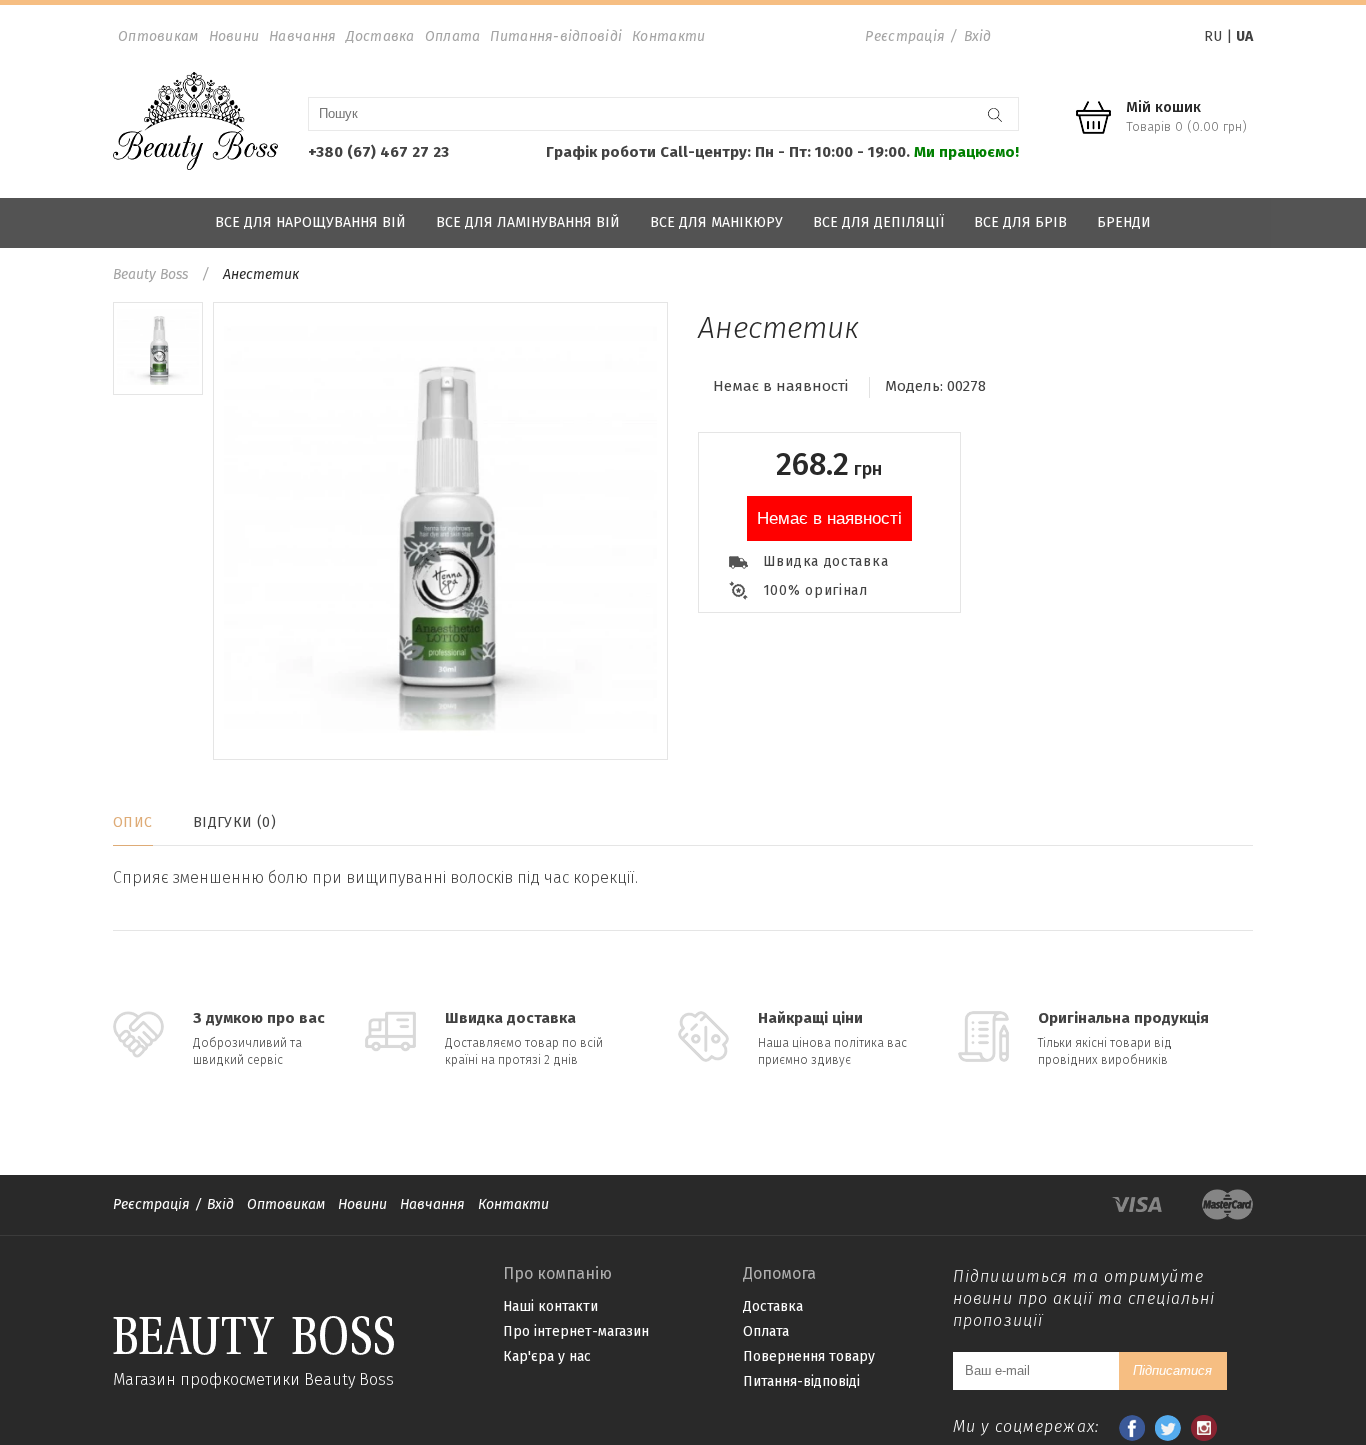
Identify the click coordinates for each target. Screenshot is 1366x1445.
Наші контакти (550, 1306)
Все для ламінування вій (528, 222)
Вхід (978, 36)
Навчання (302, 36)
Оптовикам (158, 36)
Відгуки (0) (235, 822)
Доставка (380, 36)
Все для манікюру (716, 222)
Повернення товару (809, 1356)
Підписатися (1172, 1370)
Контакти (668, 36)
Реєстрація (905, 36)
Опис (133, 822)
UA (1244, 36)
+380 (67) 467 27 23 (378, 152)
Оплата (453, 36)
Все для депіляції (878, 222)
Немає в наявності (829, 518)
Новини (234, 36)
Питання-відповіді (556, 36)
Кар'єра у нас (547, 1356)
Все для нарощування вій (310, 222)
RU (1213, 36)
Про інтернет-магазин (576, 1331)
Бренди (1124, 222)
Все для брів (1020, 222)
